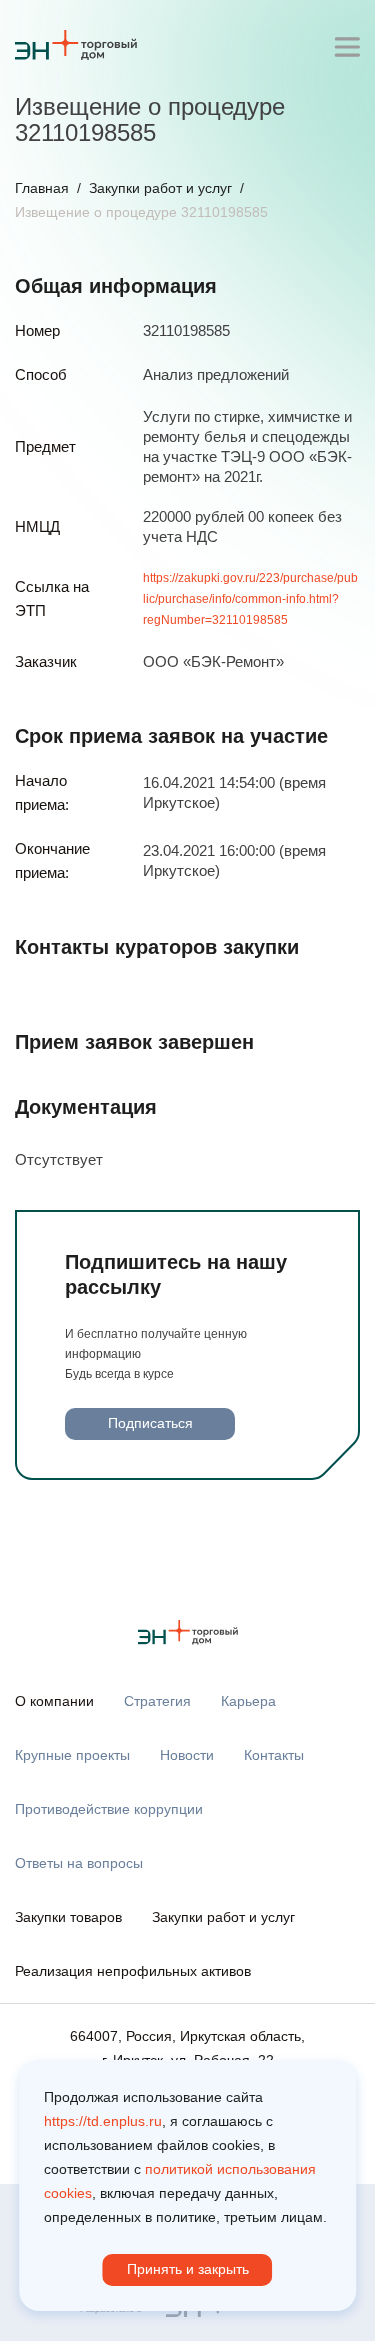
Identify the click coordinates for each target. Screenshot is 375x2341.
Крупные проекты (72, 1755)
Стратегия (157, 1701)
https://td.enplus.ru (103, 2121)
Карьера (248, 1701)
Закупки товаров (68, 1917)
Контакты (274, 1755)
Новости (187, 1755)
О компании (54, 1701)
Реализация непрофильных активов (133, 1971)
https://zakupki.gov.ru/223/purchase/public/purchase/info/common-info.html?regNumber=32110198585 (250, 599)
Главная (42, 188)
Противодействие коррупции (109, 1809)
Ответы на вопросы (79, 1863)
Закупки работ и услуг (160, 188)
